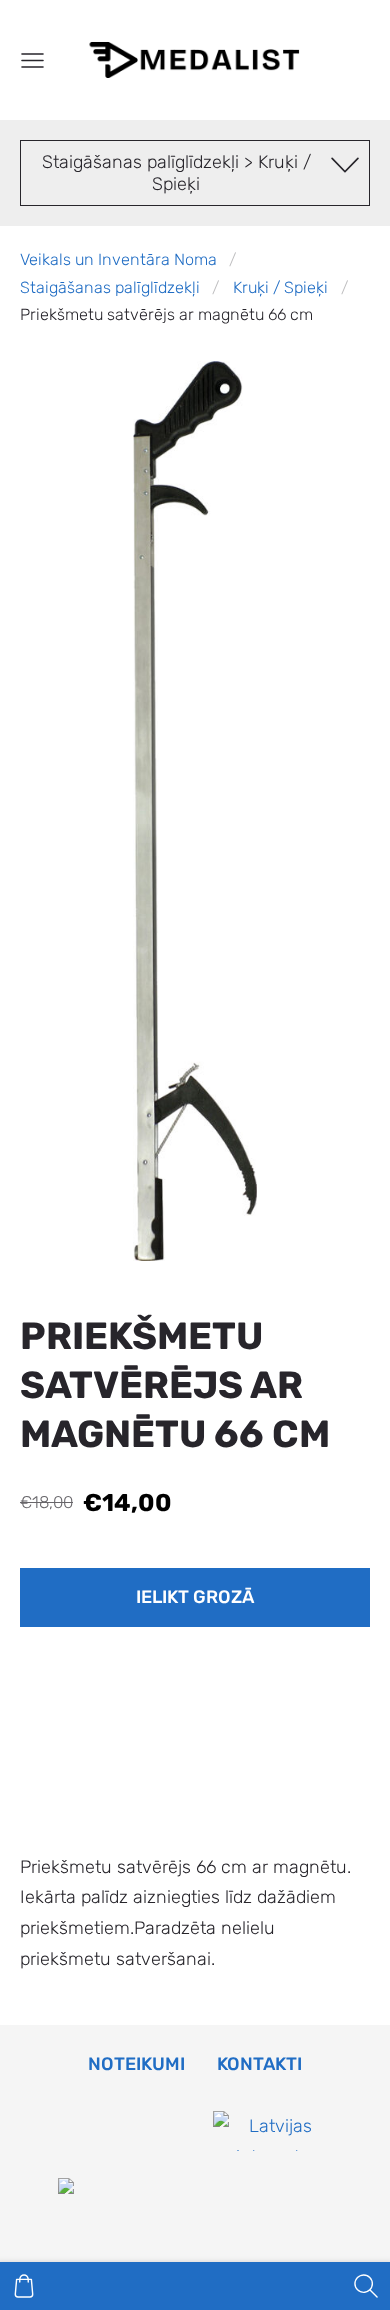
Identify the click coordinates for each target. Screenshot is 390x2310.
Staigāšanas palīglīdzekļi (110, 287)
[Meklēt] (366, 2286)
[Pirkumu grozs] (24, 2286)
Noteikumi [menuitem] (136, 2064)
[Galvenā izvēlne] (32, 60)
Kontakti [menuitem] (259, 2064)
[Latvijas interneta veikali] (273, 2188)
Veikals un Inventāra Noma (118, 259)
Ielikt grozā (195, 1597)
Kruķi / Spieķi (280, 287)
